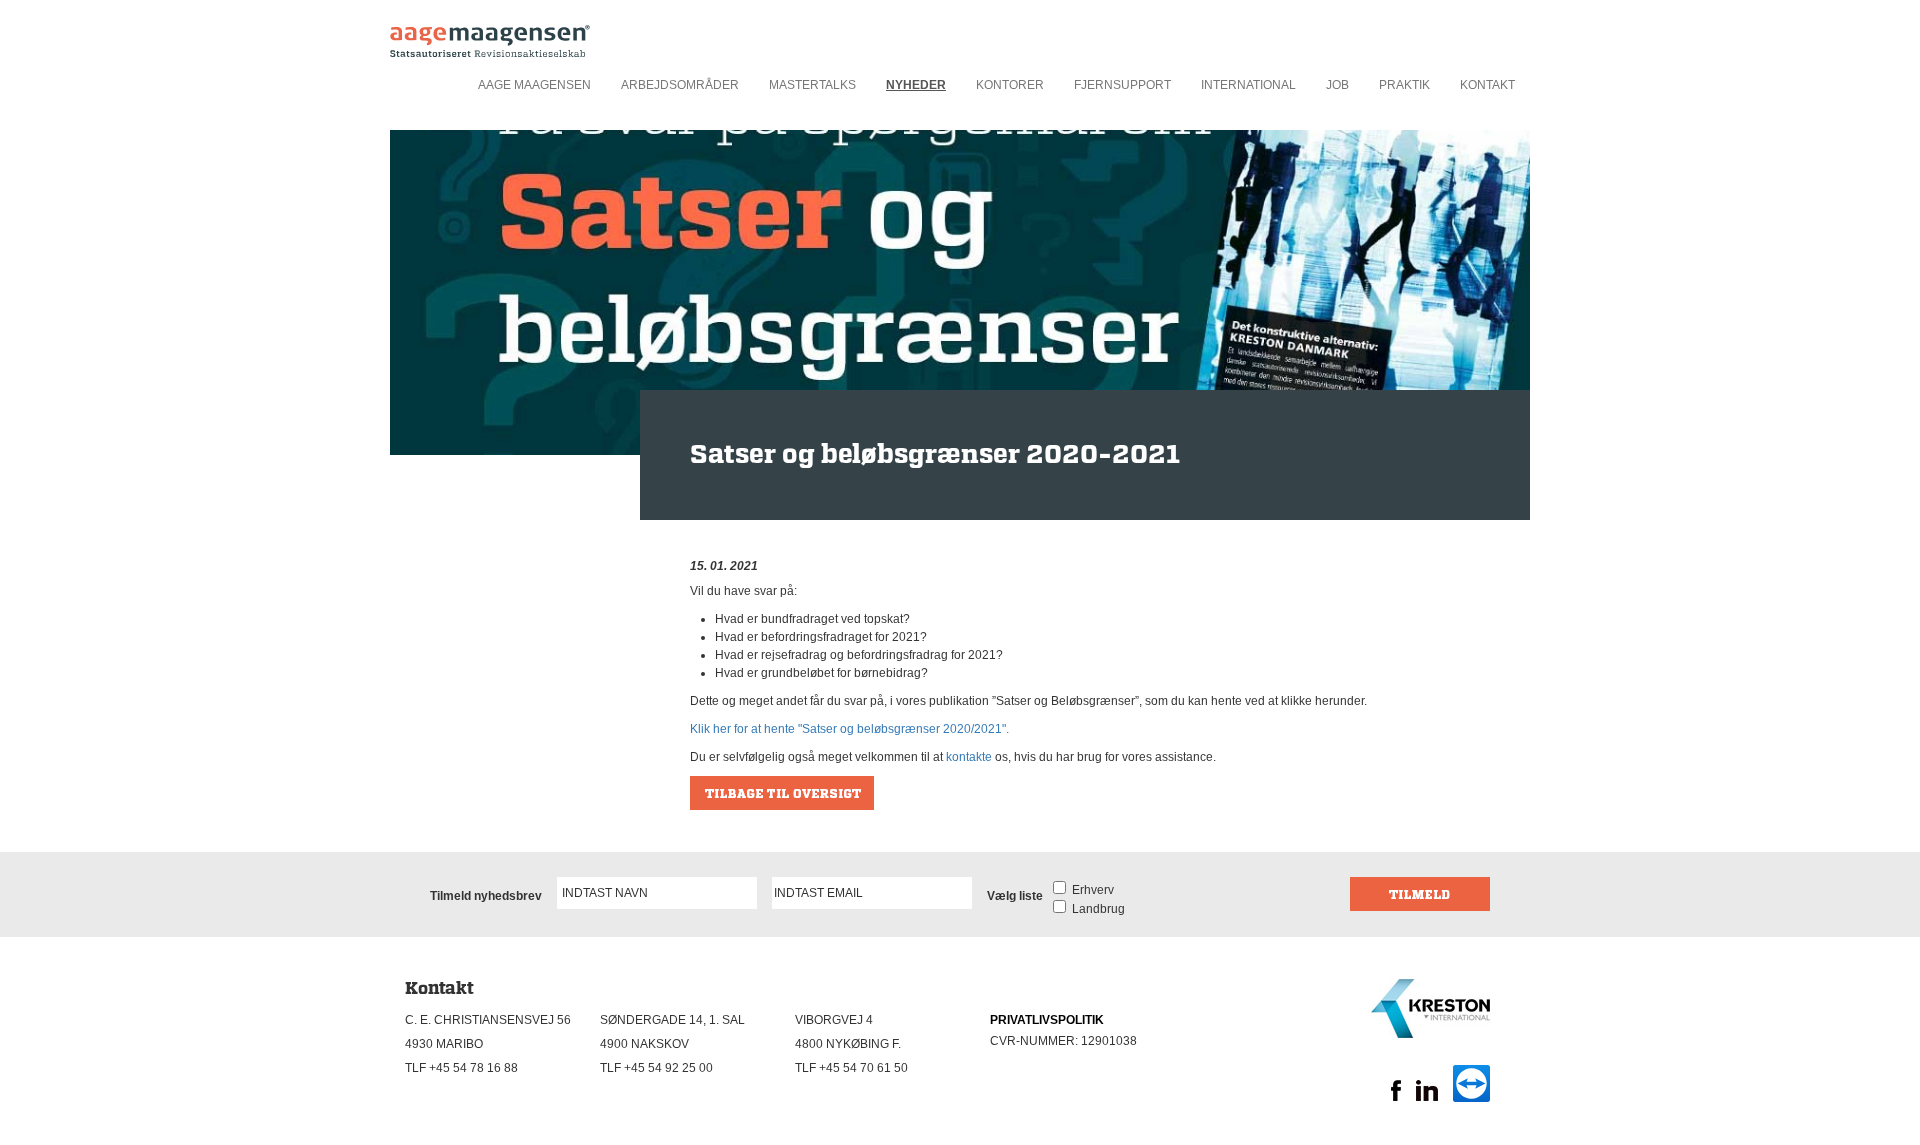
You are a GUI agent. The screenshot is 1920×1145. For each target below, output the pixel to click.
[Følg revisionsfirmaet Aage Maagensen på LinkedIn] (1427, 1097)
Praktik (1404, 85)
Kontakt (1487, 85)
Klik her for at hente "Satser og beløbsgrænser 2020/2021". (849, 729)
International (1248, 85)
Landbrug (1095, 909)
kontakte (969, 757)
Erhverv (1090, 890)
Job (1337, 85)
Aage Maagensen (534, 85)
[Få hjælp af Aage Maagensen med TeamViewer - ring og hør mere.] (1471, 1098)
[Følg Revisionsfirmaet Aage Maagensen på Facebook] (1396, 1097)
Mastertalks (812, 85)
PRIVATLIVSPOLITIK (1047, 1020)
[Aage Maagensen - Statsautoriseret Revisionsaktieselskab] (490, 35)
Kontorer (1010, 85)
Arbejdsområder (680, 85)
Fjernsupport (1122, 85)
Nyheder (916, 85)
